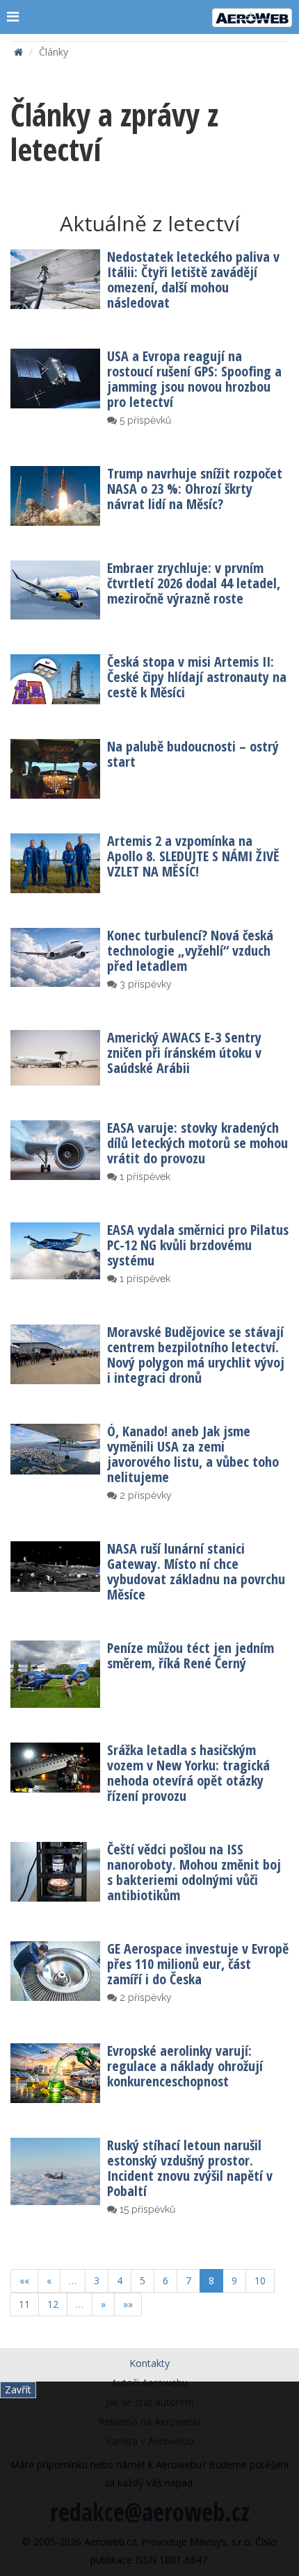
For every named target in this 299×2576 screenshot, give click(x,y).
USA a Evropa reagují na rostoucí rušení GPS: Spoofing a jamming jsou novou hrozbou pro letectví (194, 379)
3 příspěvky (144, 984)
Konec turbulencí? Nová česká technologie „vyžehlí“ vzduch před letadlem (190, 950)
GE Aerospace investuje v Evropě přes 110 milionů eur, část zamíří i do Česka (198, 1964)
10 (260, 2280)
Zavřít (18, 2390)
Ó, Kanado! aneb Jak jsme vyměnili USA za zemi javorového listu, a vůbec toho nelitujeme (193, 1454)
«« (24, 2280)
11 (24, 2304)
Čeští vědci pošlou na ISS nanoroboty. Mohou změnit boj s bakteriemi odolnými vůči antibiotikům (194, 1872)
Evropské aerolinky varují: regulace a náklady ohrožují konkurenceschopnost (185, 2066)
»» (128, 2304)
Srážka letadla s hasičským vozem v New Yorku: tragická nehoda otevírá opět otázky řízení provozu (188, 1773)
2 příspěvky (144, 1495)
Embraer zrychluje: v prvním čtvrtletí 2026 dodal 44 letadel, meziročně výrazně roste (194, 583)
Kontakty (149, 2363)
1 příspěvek (144, 1177)
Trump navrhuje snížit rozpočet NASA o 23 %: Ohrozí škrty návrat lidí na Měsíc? (195, 489)
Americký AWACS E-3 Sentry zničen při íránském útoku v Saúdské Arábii (184, 1053)
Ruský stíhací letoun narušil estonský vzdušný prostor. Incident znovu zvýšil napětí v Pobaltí (190, 2168)
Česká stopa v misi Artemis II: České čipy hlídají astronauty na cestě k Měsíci (197, 677)
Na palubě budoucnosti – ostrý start (193, 754)
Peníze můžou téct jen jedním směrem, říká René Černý (191, 1655)
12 (53, 2304)
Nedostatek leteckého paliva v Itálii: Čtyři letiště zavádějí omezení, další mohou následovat (193, 280)
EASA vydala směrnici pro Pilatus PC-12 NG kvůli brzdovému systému (198, 1245)
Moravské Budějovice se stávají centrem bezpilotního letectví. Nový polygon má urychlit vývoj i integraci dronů (196, 1355)
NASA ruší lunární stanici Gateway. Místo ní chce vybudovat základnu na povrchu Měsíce (196, 1571)
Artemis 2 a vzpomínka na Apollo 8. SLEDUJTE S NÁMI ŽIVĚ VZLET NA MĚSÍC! (193, 856)
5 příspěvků (144, 420)
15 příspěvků (146, 2209)
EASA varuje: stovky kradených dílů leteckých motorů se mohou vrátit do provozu (197, 1143)
